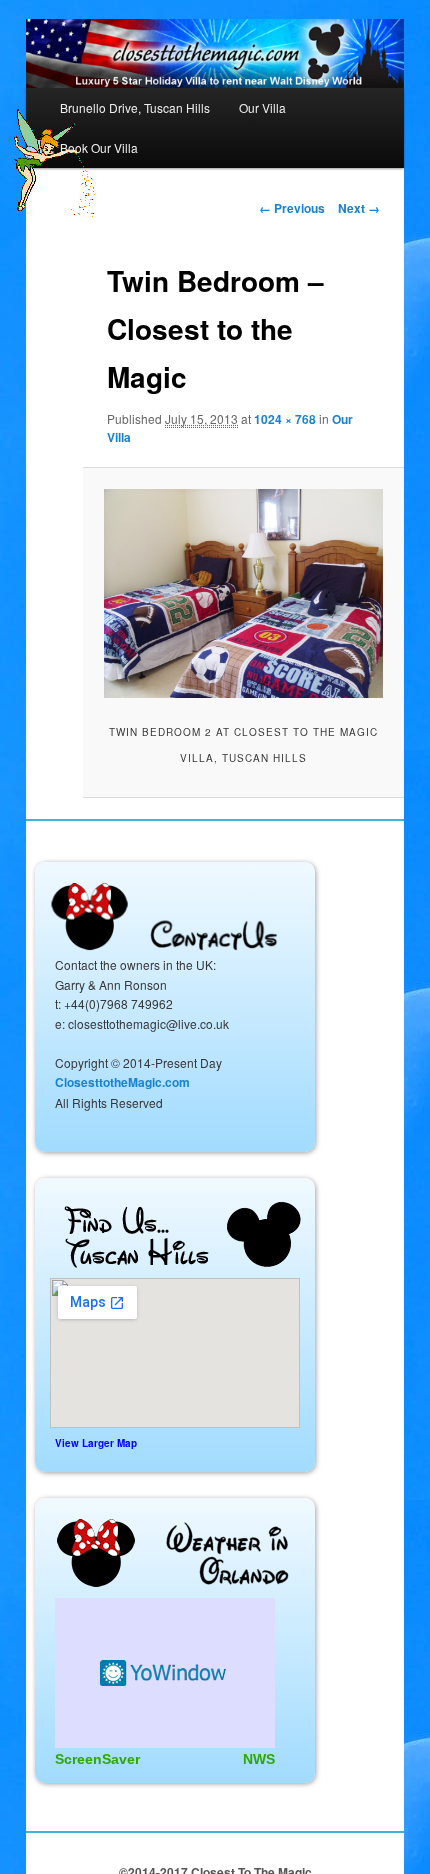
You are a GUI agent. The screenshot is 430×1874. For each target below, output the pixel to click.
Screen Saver (165, 1673)
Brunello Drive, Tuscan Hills (135, 107)
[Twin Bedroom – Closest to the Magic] (243, 593)
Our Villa (262, 107)
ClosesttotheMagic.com (122, 1082)
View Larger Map (96, 1443)
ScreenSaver (97, 1759)
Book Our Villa (99, 147)
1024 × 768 (285, 419)
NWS (259, 1759)
